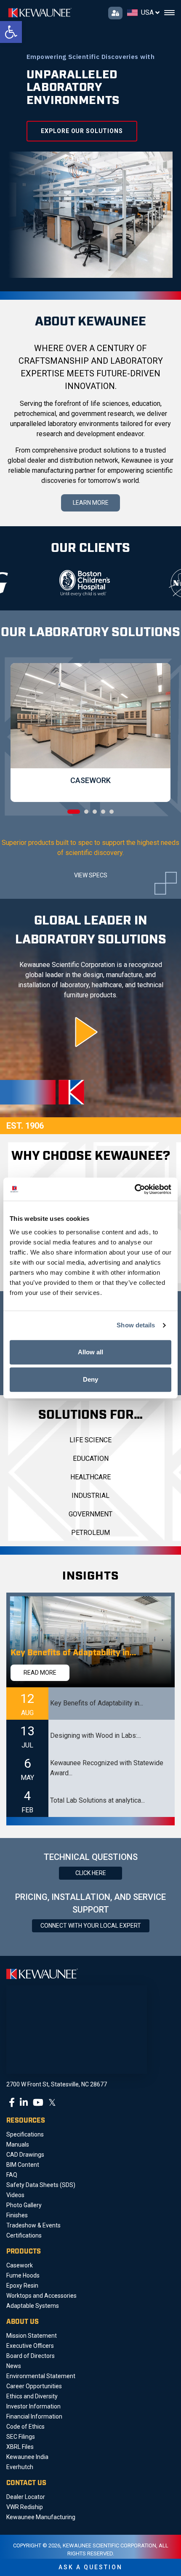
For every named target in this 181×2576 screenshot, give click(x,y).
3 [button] (95, 812)
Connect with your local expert (91, 1926)
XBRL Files (20, 2447)
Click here (91, 1873)
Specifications (25, 2134)
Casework (20, 2265)
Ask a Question (90, 2567)
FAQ (12, 2175)
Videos (15, 2195)
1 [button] (74, 812)
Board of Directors (31, 2356)
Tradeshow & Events (33, 2225)
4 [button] (103, 812)
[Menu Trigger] (169, 13)
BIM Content (23, 2165)
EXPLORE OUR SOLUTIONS (82, 131)
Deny (90, 1379)
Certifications (24, 2235)
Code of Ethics (25, 2427)
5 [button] (112, 812)
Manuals (18, 2144)
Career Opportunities (34, 2386)
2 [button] (86, 812)
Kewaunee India (27, 2457)
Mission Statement (32, 2336)
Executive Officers (30, 2346)
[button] (11, 32)
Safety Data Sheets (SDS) (41, 2185)
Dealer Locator (26, 2497)
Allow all (90, 1352)
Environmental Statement (41, 2376)
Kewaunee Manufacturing (41, 2517)
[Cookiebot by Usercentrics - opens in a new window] (134, 1189)
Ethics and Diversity (32, 2396)
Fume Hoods (23, 2275)
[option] (53, 583)
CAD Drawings (25, 2155)
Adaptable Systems (33, 2306)
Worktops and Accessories (41, 2296)
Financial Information (34, 2416)
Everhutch (20, 2467)
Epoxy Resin (22, 2286)
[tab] (90, 1704)
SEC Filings (21, 2437)
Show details (136, 1325)
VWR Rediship (25, 2507)
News (14, 2366)
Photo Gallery (24, 2205)
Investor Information (33, 2406)
